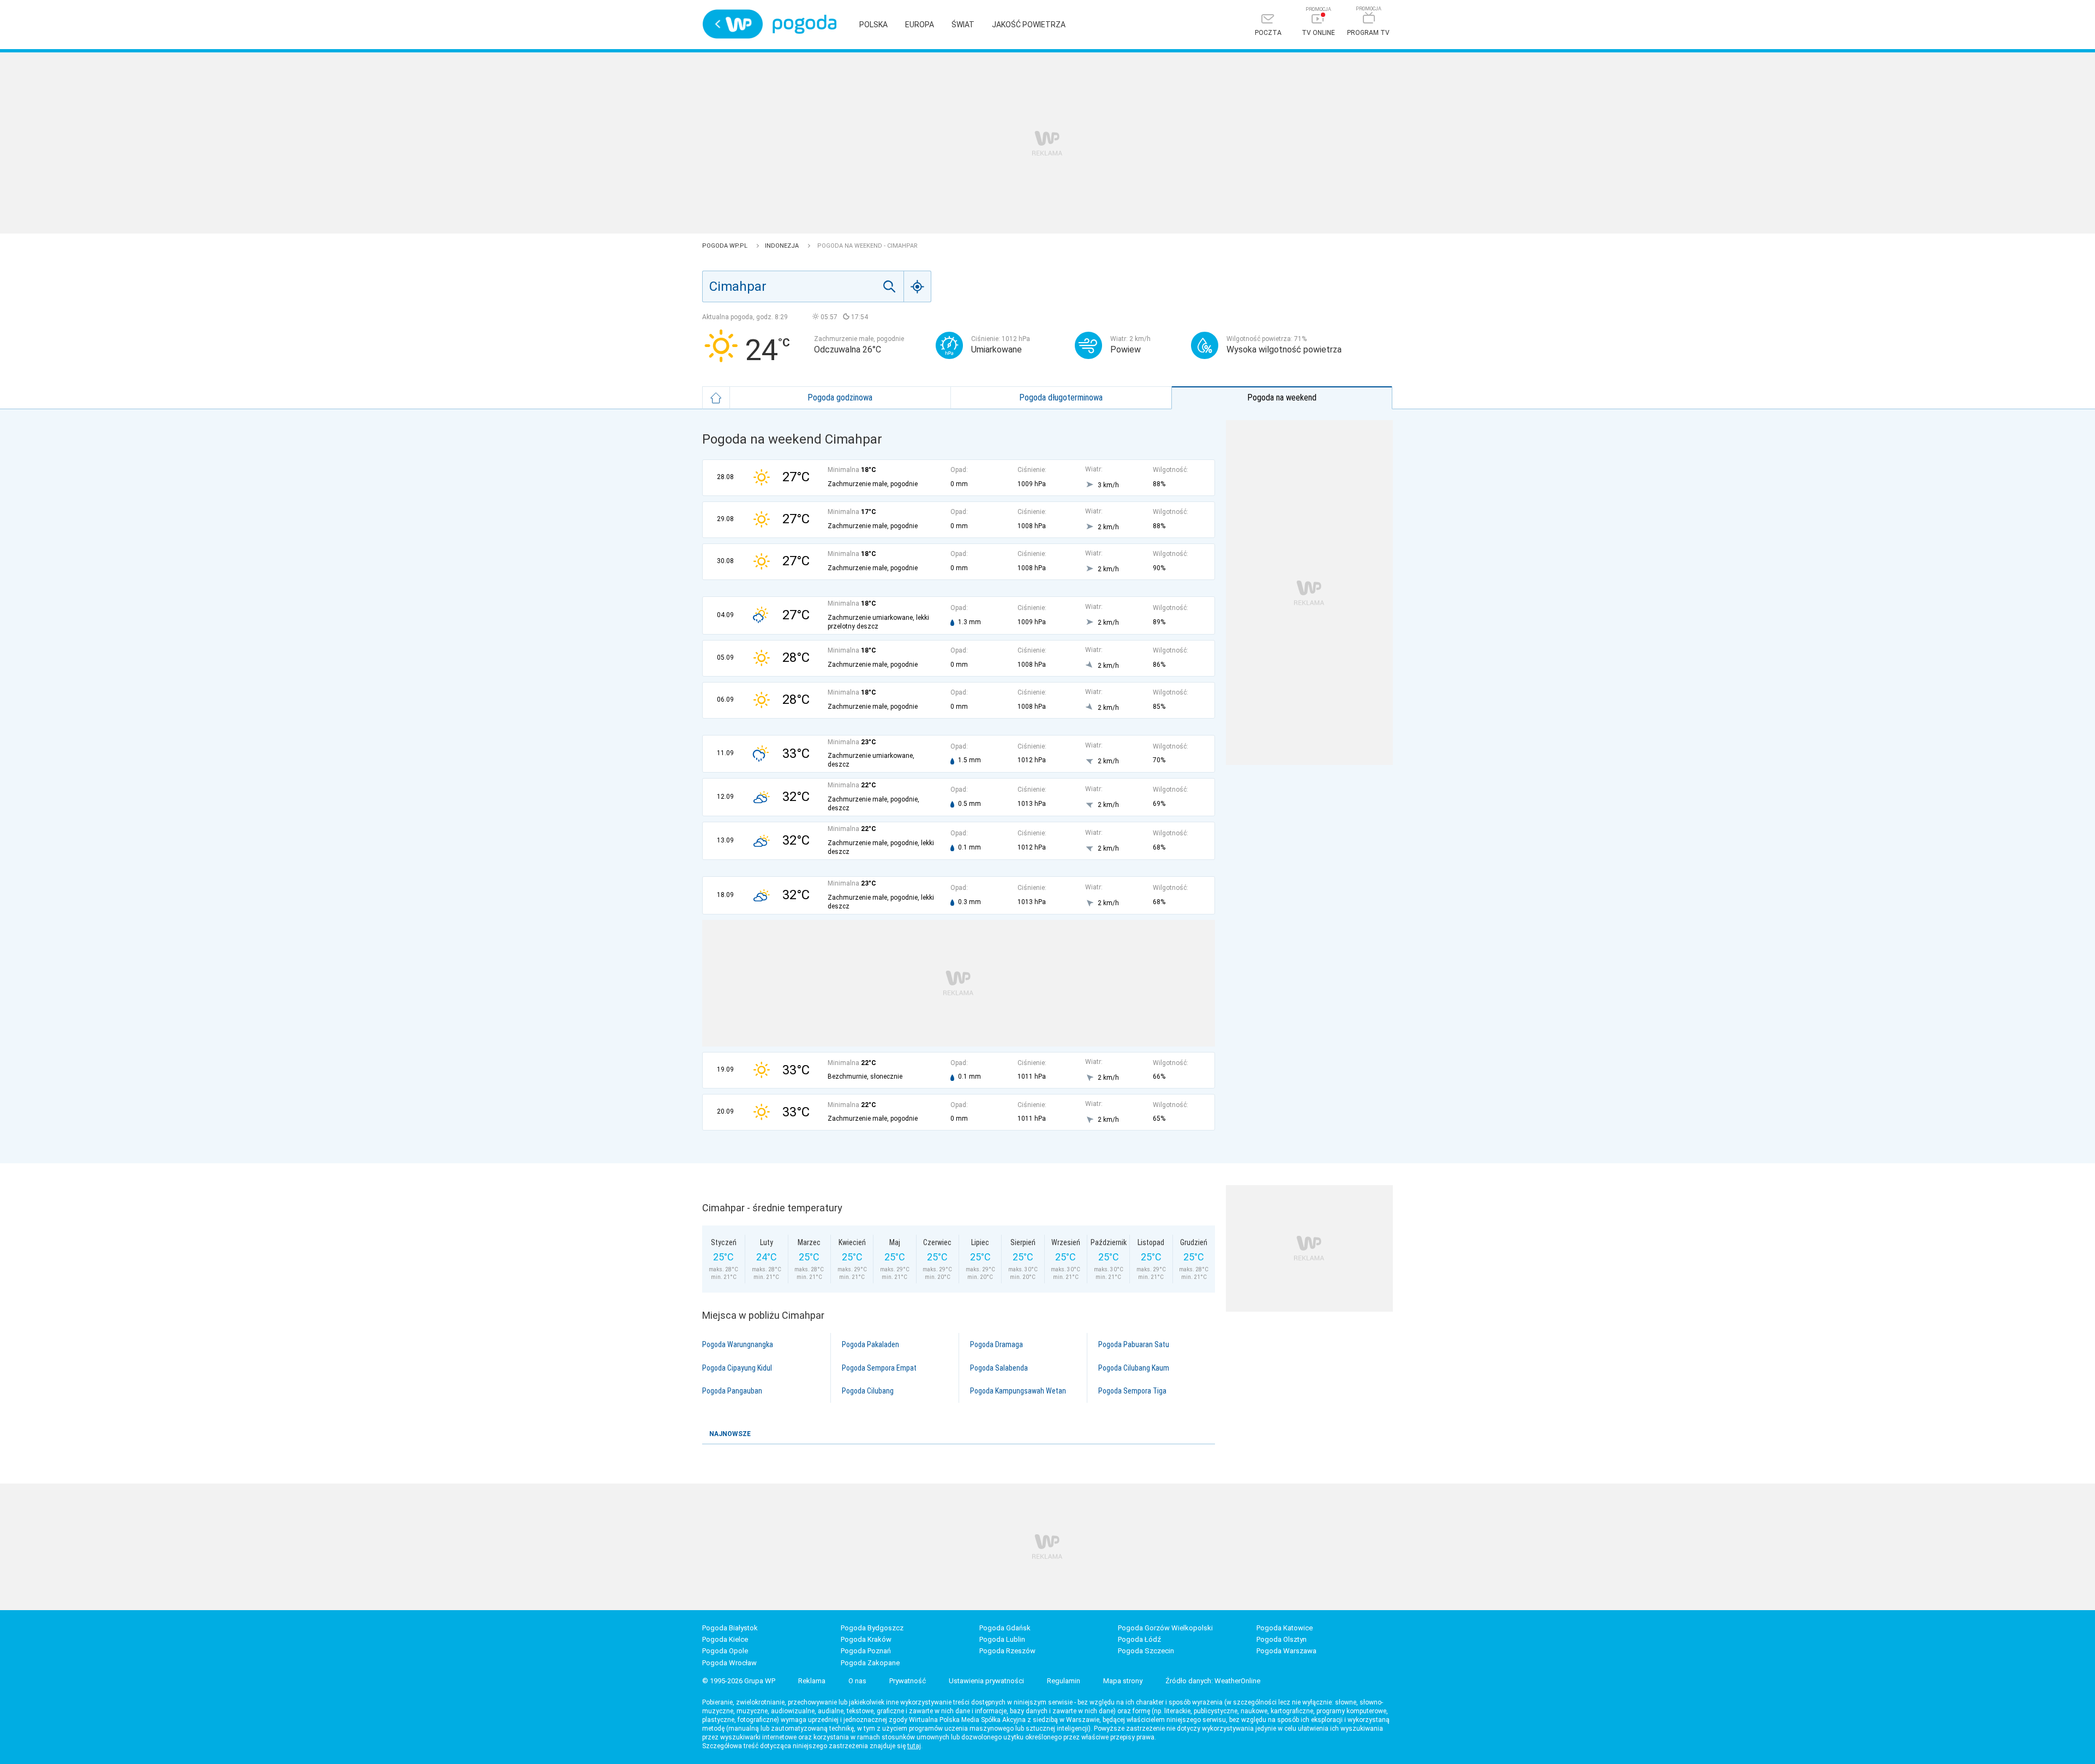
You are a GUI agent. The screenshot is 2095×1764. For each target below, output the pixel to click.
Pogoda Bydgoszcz (872, 1628)
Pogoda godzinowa (840, 397)
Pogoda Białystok (730, 1628)
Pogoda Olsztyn (1282, 1639)
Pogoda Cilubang (868, 1391)
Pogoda (804, 24)
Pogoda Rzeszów (1007, 1651)
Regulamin (1064, 1681)
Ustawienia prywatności (986, 1681)
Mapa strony (1123, 1681)
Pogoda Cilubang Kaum (1134, 1368)
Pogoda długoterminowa (1061, 397)
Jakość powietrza (1029, 25)
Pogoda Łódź (1139, 1639)
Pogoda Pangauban (732, 1391)
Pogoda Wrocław (729, 1663)
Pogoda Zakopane (870, 1663)
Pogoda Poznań (866, 1651)
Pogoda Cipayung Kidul (737, 1368)
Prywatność (908, 1681)
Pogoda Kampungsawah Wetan (1018, 1391)
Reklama (812, 1681)
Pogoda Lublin (1002, 1639)
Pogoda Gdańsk (1005, 1628)
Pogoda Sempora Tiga (1132, 1391)
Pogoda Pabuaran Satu (1134, 1344)
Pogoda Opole (725, 1651)
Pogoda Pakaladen (870, 1344)
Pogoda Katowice (1285, 1628)
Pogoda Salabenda (999, 1368)
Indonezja (783, 246)
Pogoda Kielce (725, 1639)
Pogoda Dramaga (996, 1344)
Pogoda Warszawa (1286, 1651)
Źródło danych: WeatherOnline (1213, 1681)
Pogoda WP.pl (726, 246)
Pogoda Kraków (866, 1639)
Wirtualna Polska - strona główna (733, 24)
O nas (857, 1681)
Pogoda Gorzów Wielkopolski (1165, 1628)
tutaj (914, 1746)
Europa (920, 25)
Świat (963, 25)
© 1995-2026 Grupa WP (739, 1681)
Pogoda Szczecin (1146, 1651)
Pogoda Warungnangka (738, 1344)
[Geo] (918, 286)
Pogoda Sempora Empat (879, 1368)
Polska (873, 25)
